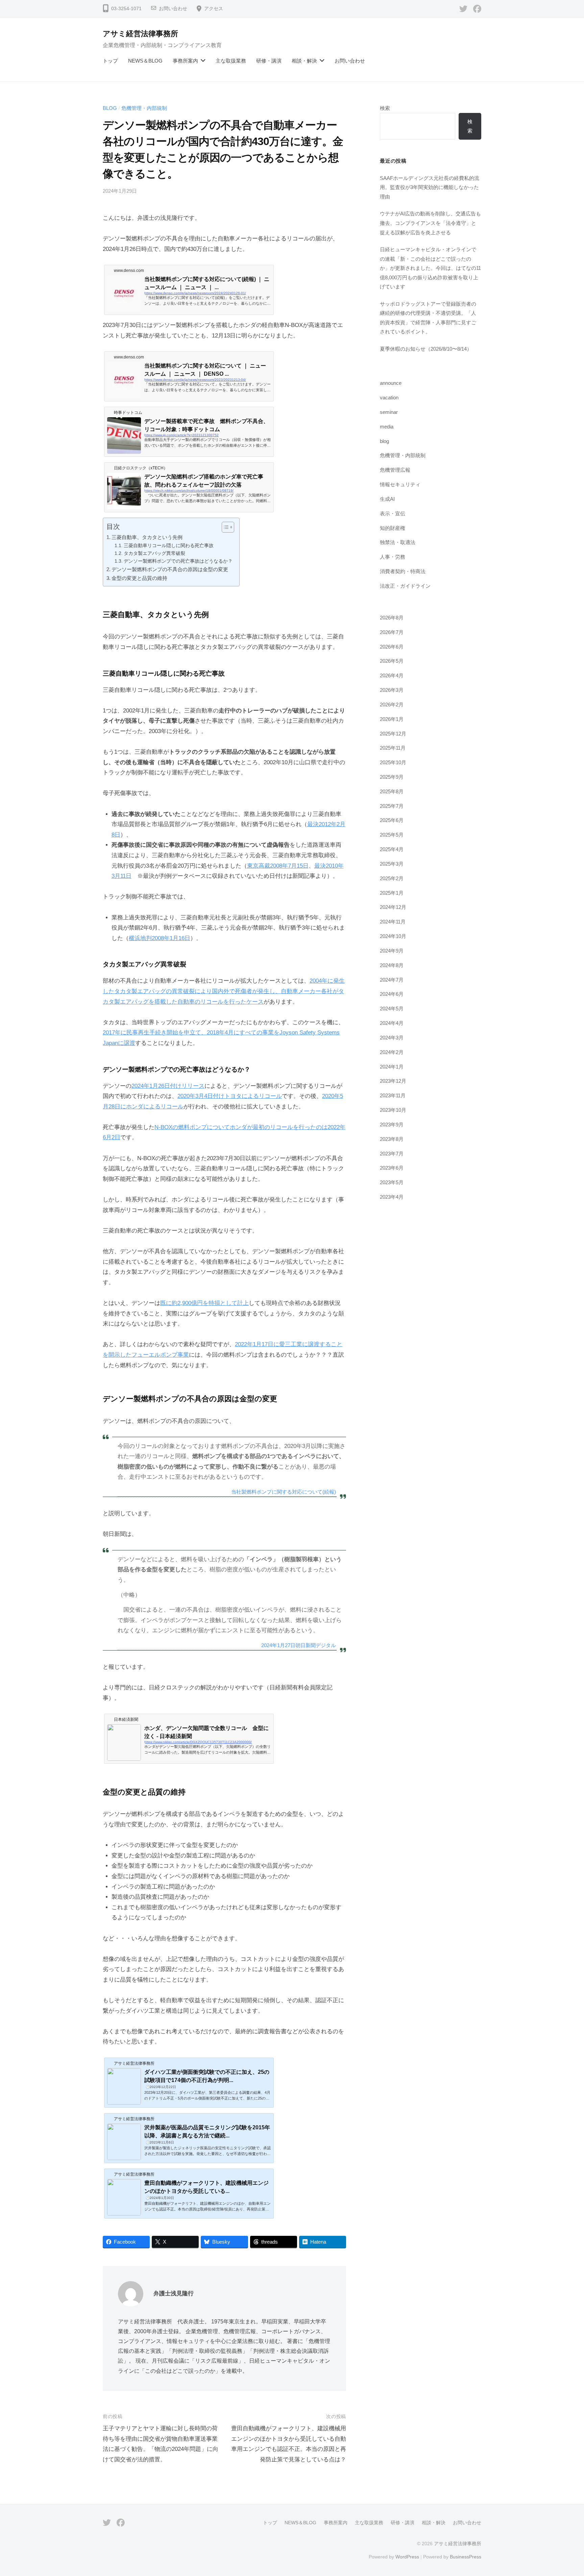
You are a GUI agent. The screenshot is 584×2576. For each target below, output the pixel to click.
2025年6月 (392, 820)
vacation (389, 397)
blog (110, 108)
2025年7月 (392, 806)
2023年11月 (393, 1095)
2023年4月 (392, 1197)
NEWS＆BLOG (145, 61)
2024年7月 (392, 980)
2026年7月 (392, 632)
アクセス (214, 9)
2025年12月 (393, 734)
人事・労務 (393, 557)
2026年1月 (392, 719)
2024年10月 (393, 936)
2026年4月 (392, 675)
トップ (110, 61)
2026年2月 (392, 705)
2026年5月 (392, 661)
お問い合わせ (173, 9)
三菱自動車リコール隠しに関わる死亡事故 (169, 546)
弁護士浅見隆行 (174, 2293)
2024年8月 (392, 965)
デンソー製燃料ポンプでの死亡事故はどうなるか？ (178, 561)
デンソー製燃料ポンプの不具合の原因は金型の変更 (170, 569)
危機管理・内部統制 (144, 108)
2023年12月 (393, 1081)
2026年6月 (392, 647)
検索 (385, 108)
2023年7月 (392, 1154)
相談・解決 (304, 61)
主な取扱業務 (231, 61)
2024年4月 (392, 1023)
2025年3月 (392, 864)
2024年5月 (392, 1009)
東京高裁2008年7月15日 (278, 866)
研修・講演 (269, 61)
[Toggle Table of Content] (225, 527)
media (387, 427)
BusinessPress (466, 2557)
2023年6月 (392, 1168)
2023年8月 (392, 1139)
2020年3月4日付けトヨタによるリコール (230, 1096)
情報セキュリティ (400, 484)
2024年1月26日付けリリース (168, 1086)
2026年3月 (392, 690)
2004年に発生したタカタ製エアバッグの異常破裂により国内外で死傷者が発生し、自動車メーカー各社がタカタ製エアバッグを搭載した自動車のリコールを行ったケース (224, 991)
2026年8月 (392, 618)
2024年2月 (392, 1052)
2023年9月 (392, 1125)
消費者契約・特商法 (403, 571)
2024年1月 (392, 1067)
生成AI (387, 499)
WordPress (407, 2557)
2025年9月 (392, 777)
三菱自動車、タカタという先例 (147, 537)
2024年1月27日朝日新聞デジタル (299, 1645)
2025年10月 (393, 762)
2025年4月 (392, 849)
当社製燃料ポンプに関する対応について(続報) (284, 1492)
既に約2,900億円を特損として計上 (204, 1303)
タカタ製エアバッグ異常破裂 (154, 553)
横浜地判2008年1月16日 (160, 938)
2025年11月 (393, 748)
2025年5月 (392, 835)
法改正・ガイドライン (405, 586)
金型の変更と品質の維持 (139, 578)
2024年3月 (392, 1038)
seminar (389, 412)
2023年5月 (392, 1182)
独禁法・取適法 (398, 542)
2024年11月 (393, 922)
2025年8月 (392, 791)
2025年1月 (392, 893)
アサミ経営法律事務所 (140, 34)
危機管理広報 (395, 470)
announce (391, 383)
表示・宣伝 (393, 513)
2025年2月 (392, 878)
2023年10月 (393, 1110)
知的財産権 (393, 528)
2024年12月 (393, 907)
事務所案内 (185, 61)
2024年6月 (392, 994)
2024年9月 (392, 951)
